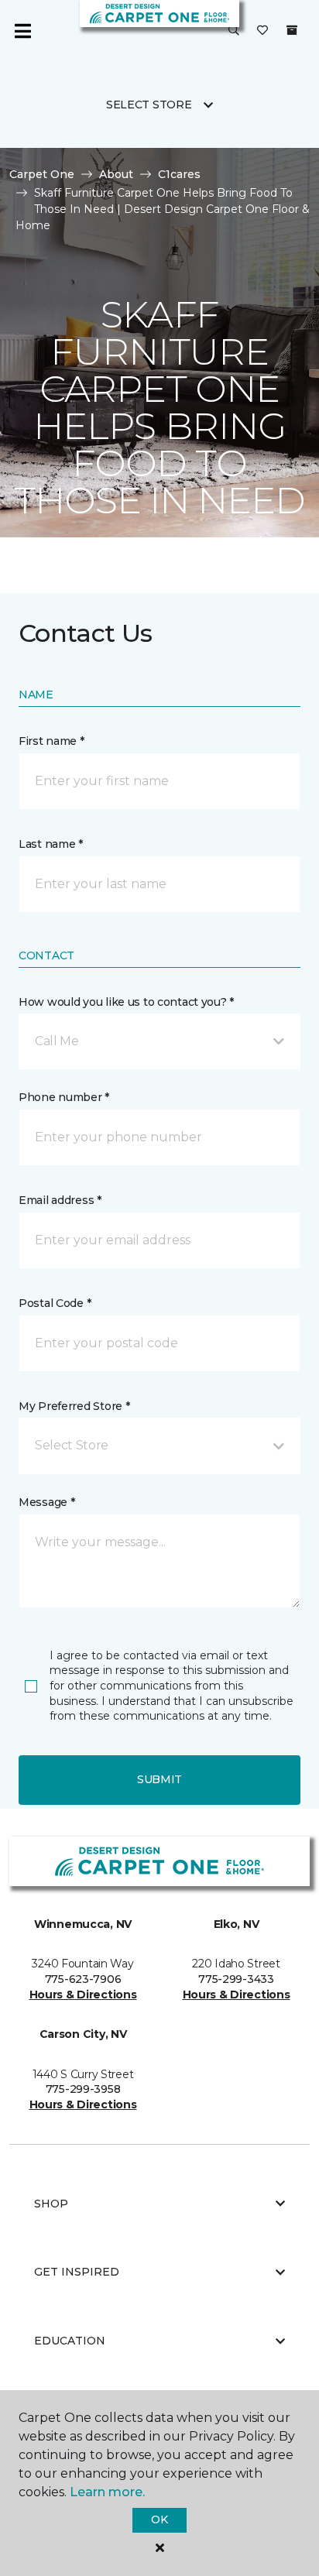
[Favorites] (262, 31)
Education (70, 2341)
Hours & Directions (83, 1995)
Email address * (60, 1200)
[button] (234, 31)
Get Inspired (77, 2272)
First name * (51, 741)
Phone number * (64, 1097)
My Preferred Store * (74, 1406)
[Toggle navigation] (22, 31)
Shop (51, 2204)
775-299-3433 (236, 1979)
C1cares (179, 174)
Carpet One (42, 174)
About (116, 174)
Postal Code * (55, 1303)
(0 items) (292, 30)
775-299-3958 (83, 2089)
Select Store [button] (149, 105)
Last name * (51, 844)
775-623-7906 (83, 1979)
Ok (159, 2519)
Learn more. (107, 2492)
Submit (159, 1779)
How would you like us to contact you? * (126, 1002)
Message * (46, 1502)
